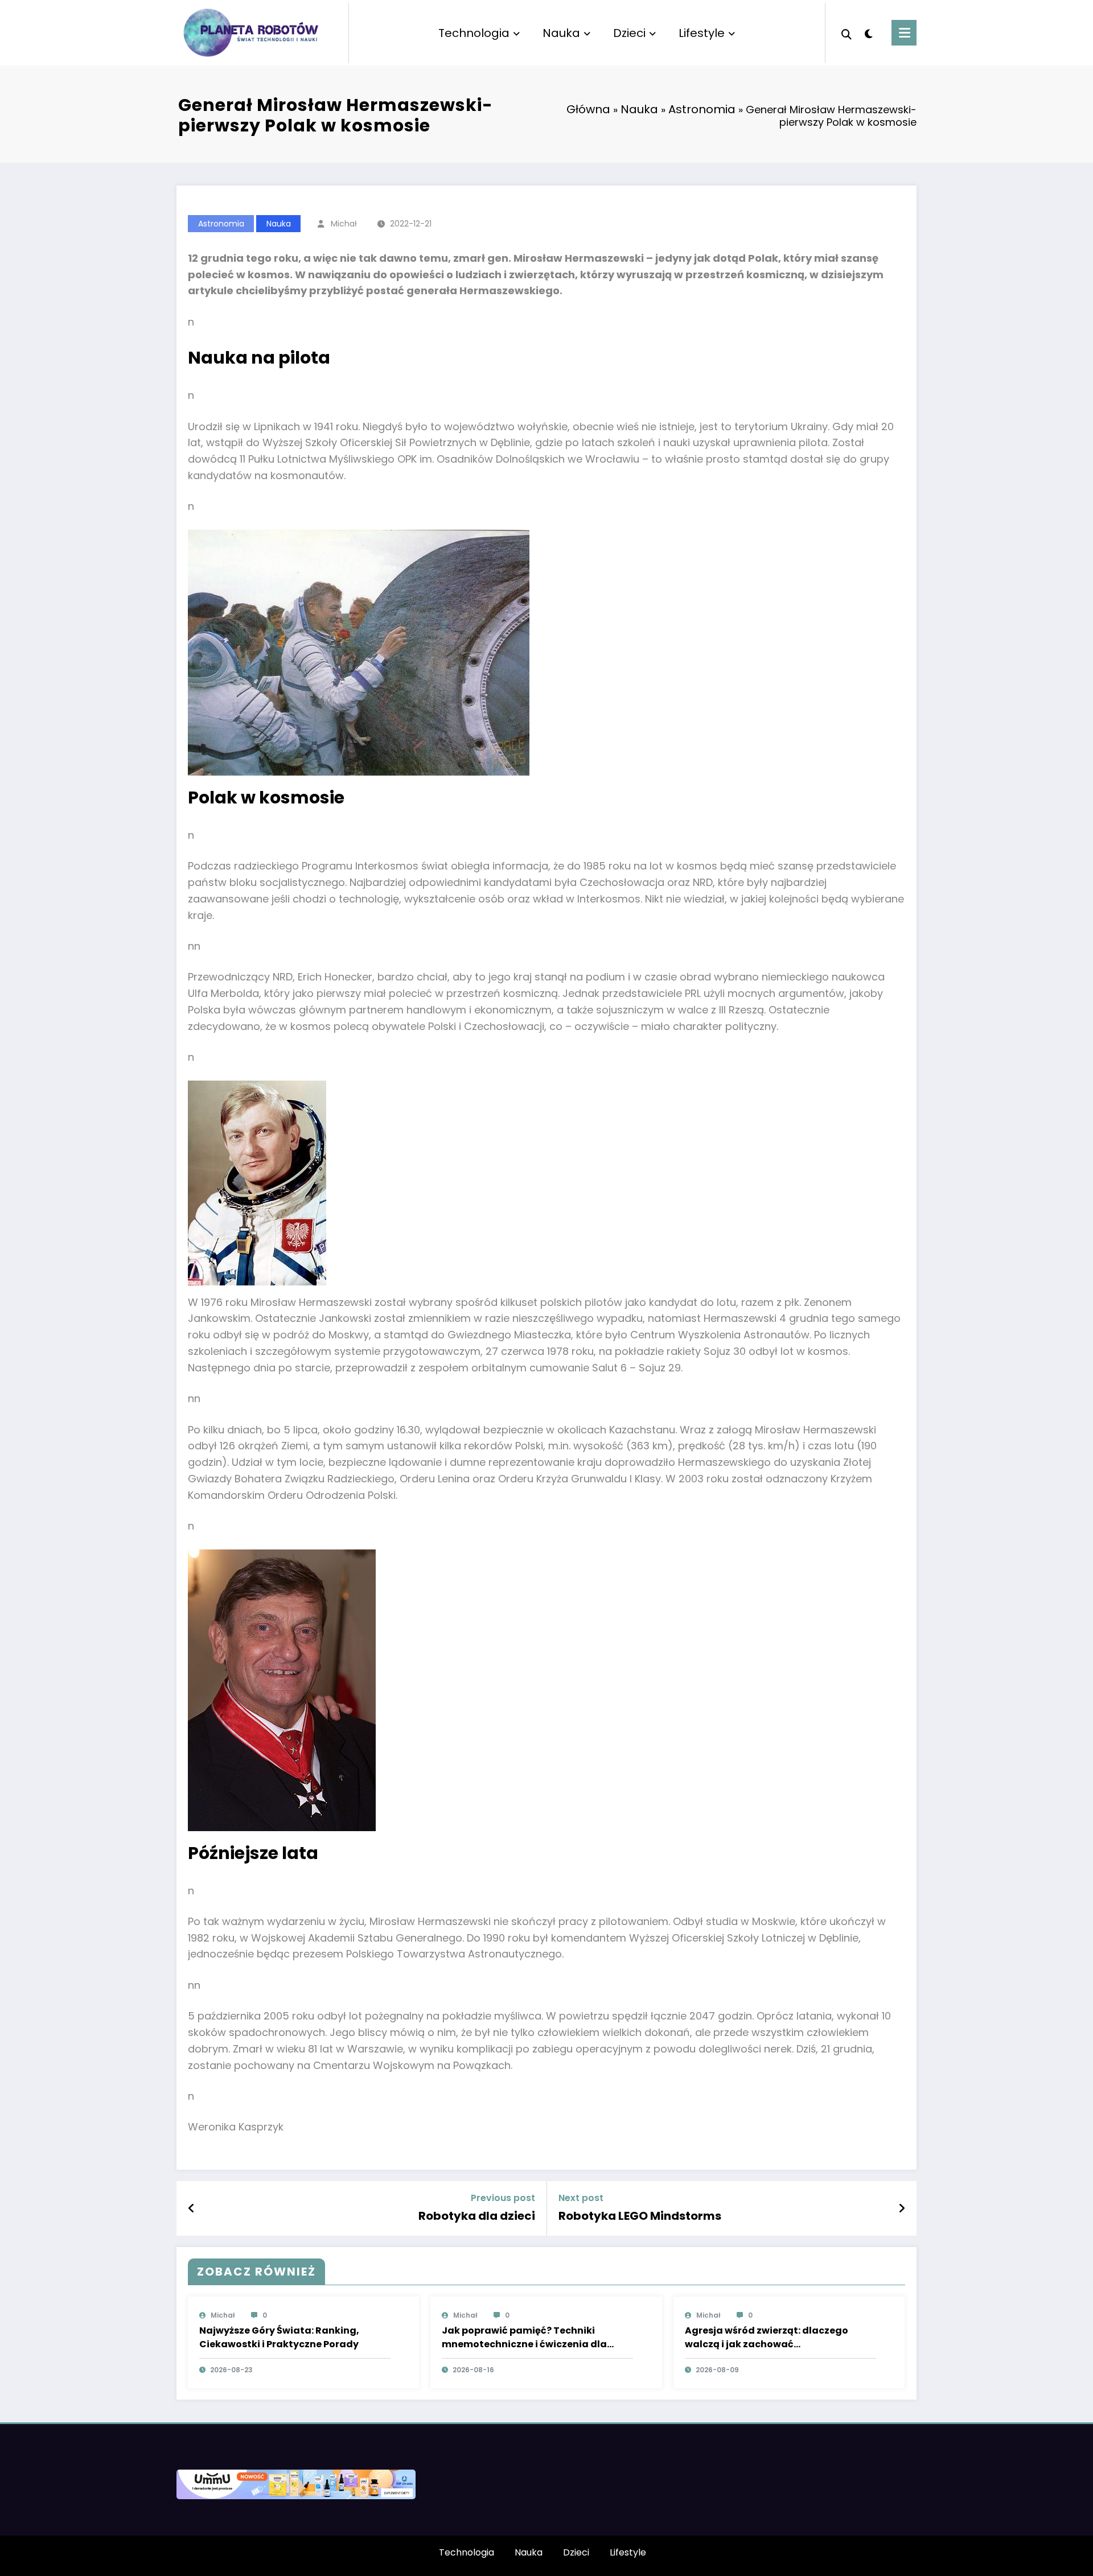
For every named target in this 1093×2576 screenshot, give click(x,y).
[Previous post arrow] (192, 2208)
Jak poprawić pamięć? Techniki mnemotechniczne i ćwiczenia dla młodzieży (524, 2338)
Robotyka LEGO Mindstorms (640, 2216)
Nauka (561, 33)
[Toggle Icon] (904, 33)
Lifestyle (702, 33)
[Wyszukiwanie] (847, 33)
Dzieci (629, 33)
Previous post (503, 2198)
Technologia (474, 33)
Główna (588, 109)
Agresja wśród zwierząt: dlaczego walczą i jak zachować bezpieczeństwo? (767, 2338)
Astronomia (702, 109)
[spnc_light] (869, 32)
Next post (581, 2198)
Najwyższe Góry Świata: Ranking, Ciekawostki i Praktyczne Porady (279, 2337)
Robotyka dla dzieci (477, 2216)
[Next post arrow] (902, 2208)
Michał (344, 224)
